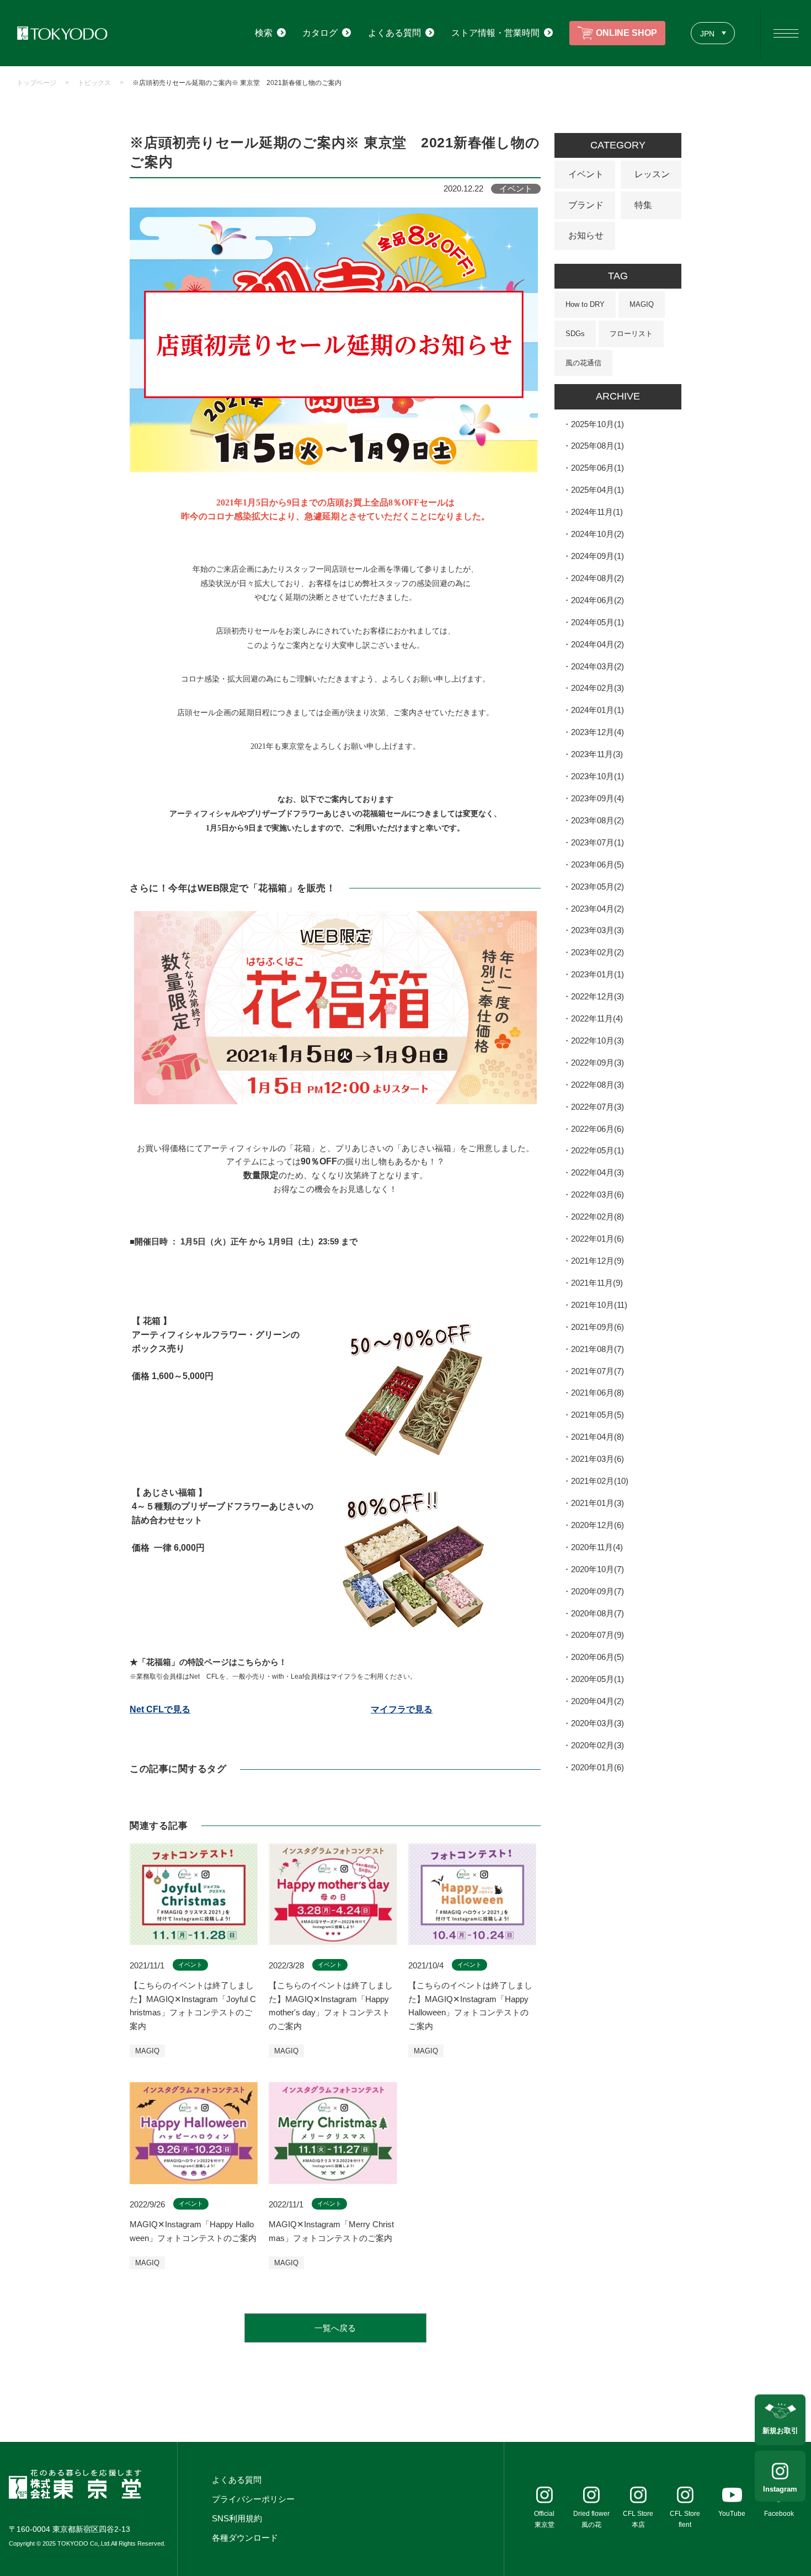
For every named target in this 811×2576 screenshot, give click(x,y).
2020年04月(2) (597, 1701)
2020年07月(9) (597, 1635)
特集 (643, 205)
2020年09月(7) (597, 1591)
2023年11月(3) (597, 754)
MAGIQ (642, 304)
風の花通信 (583, 363)
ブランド (586, 205)
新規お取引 (780, 2431)
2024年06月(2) (597, 600)
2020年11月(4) (597, 1547)
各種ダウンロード (245, 2538)
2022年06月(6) (597, 1129)
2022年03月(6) (597, 1194)
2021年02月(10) (600, 1481)
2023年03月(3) (597, 930)
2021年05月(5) (597, 1415)
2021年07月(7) (597, 1371)
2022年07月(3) (597, 1107)
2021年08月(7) (597, 1349)
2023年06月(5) (597, 864)
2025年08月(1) (597, 446)
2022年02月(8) (597, 1217)
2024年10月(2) (597, 534)
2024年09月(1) (597, 556)
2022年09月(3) (597, 1063)
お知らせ (586, 235)
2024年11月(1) (597, 512)
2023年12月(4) (597, 732)
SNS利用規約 (237, 2518)
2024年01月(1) (597, 710)
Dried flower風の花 (591, 2519)
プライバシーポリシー (253, 2499)
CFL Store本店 (638, 2519)
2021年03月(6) (597, 1459)
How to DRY (585, 304)
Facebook (779, 2514)
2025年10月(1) (597, 424)
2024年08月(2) (597, 578)
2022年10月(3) (597, 1040)
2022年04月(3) (597, 1172)
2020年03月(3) (597, 1723)
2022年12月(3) (597, 996)
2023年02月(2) (597, 952)
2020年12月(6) (597, 1525)
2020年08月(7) (597, 1613)
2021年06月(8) (597, 1393)
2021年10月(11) (599, 1305)
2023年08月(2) (597, 820)
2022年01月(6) (597, 1239)
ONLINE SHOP (626, 33)
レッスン (652, 174)
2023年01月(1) (597, 974)
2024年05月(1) (597, 622)
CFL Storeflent (685, 2519)
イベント (586, 174)
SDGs (575, 334)
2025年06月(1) (597, 468)
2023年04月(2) (597, 909)
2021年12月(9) (597, 1261)
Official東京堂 (544, 2519)
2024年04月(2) (597, 644)
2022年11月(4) (597, 1018)
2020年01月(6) (597, 1767)
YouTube (732, 2514)
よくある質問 (237, 2480)
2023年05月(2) (597, 887)
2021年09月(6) (597, 1327)
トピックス (94, 83)
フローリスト (631, 334)
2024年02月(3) (597, 688)
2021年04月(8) (597, 1437)
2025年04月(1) (597, 490)
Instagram (780, 2489)
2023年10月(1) (597, 776)
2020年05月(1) (597, 1679)
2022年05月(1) (597, 1150)
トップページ (36, 83)
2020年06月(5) (597, 1657)
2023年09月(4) (597, 798)
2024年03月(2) (597, 666)
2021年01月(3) (597, 1503)
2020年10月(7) (597, 1569)
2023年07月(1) (597, 842)
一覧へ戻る (335, 2328)
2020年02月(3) (597, 1745)
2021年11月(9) (597, 1283)
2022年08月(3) (597, 1085)
